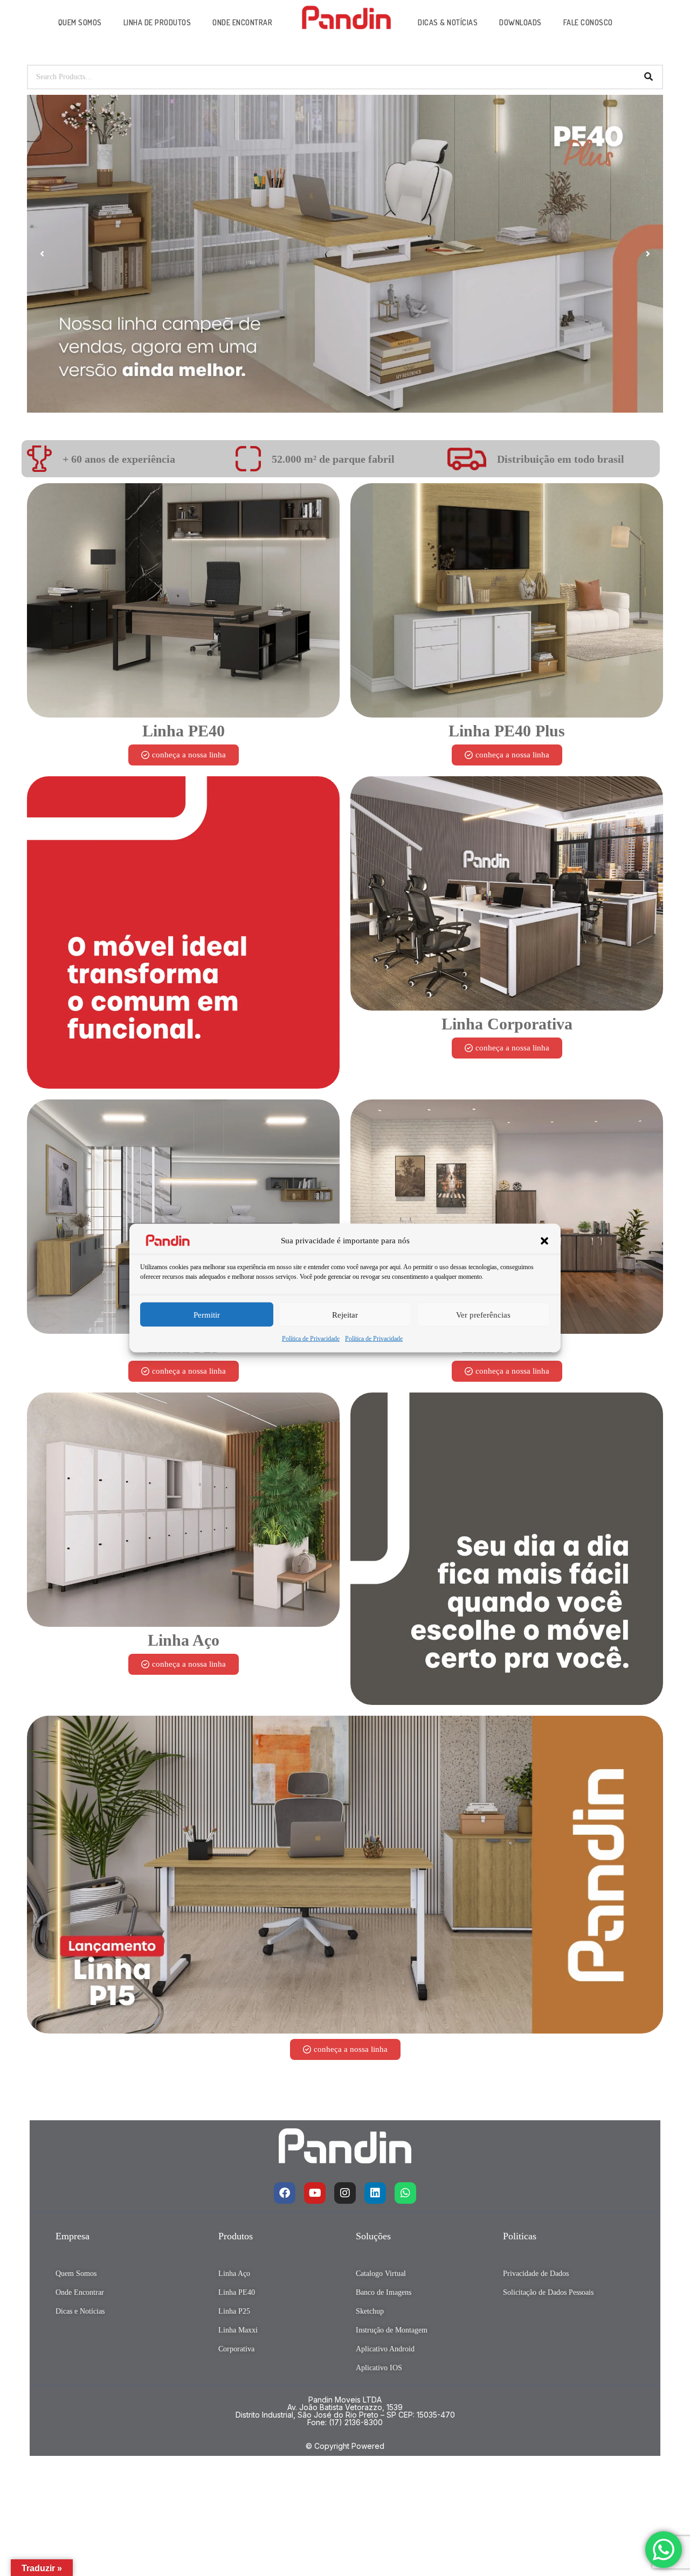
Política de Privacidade (311, 1339)
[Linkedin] (375, 2193)
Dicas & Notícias (448, 22)
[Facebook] (285, 2193)
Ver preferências (483, 1315)
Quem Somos (80, 22)
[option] (345, 254)
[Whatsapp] (405, 2193)
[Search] (648, 77)
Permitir (207, 1315)
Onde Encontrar (242, 22)
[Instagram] (345, 2193)
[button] (544, 1241)
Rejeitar (345, 1315)
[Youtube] (315, 2193)
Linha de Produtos (157, 22)
